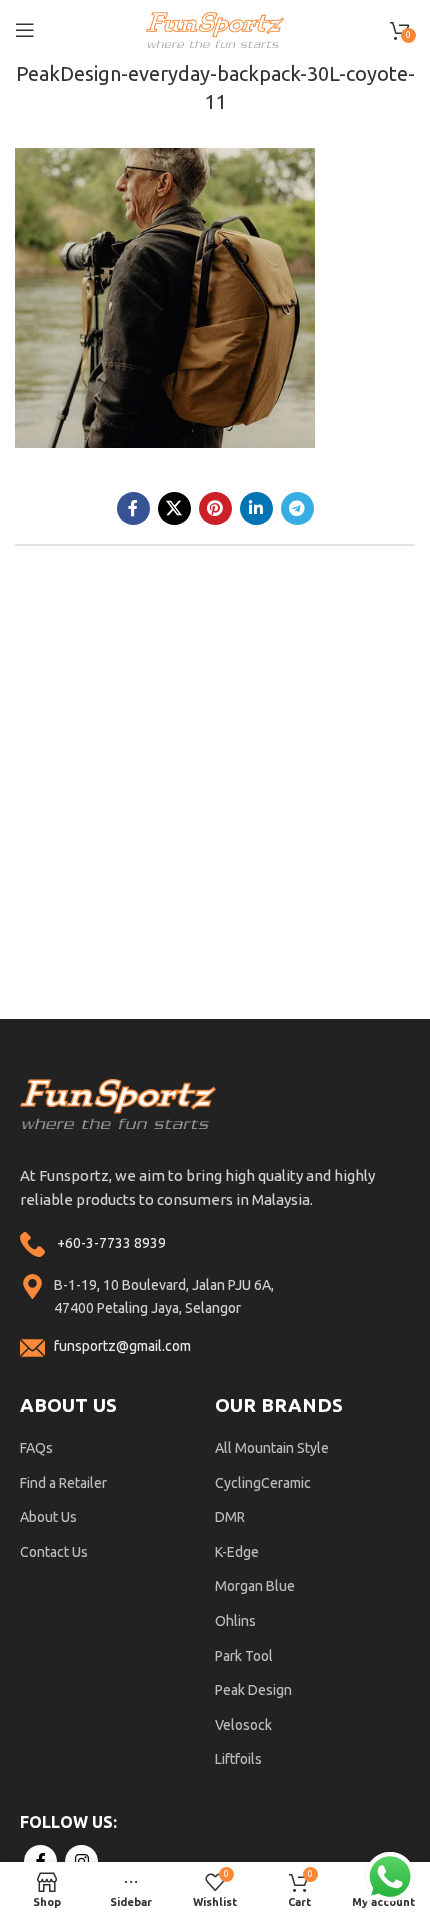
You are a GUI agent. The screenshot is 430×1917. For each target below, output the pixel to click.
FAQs (36, 1448)
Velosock (243, 1725)
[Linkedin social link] (256, 508)
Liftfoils (238, 1759)
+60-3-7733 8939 (111, 1243)
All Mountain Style (272, 1448)
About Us (48, 1517)
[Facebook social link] (133, 508)
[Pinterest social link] (215, 508)
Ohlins (235, 1621)
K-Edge (237, 1552)
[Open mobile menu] (25, 30)
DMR (230, 1517)
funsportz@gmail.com (122, 1346)
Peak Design (253, 1690)
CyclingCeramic (263, 1483)
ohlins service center (407, 1026)
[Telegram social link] (297, 508)
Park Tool (244, 1656)
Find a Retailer (63, 1483)
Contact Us (54, 1552)
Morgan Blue (255, 1586)
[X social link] (174, 508)
